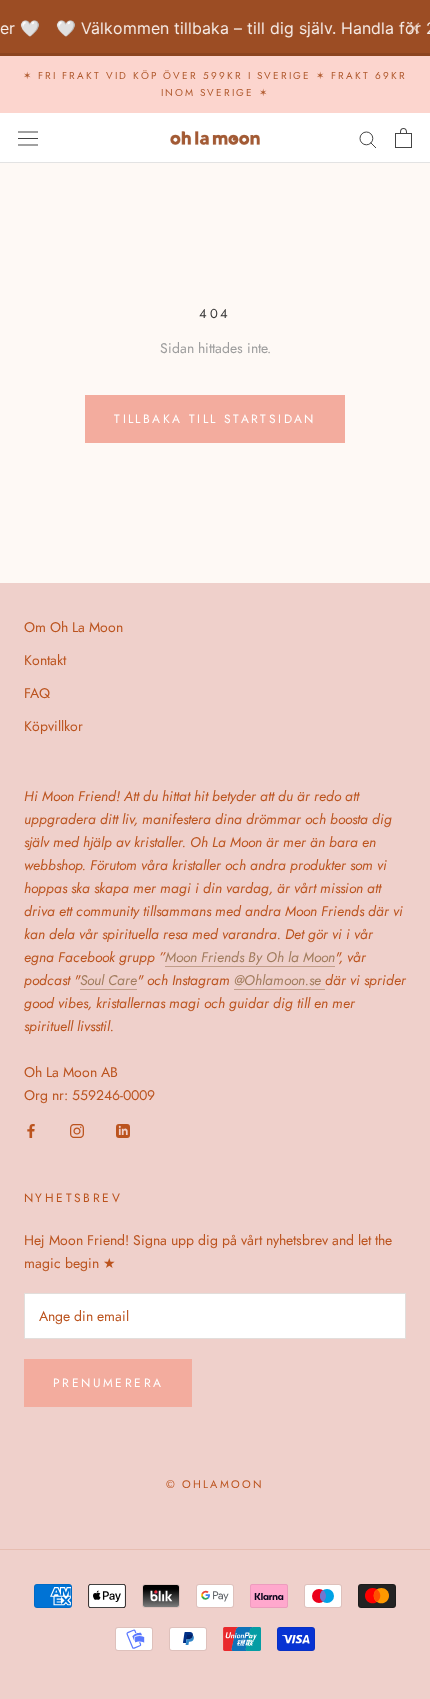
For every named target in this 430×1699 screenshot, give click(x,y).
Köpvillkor (53, 726)
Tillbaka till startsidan (215, 419)
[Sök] (368, 137)
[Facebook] (31, 1129)
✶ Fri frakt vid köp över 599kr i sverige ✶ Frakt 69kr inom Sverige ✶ (215, 84)
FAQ (37, 693)
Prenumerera (108, 1383)
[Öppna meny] (28, 138)
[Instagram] (77, 1129)
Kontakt (45, 660)
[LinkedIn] (123, 1129)
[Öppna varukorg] (403, 138)
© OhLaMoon (215, 1484)
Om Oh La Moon (73, 627)
